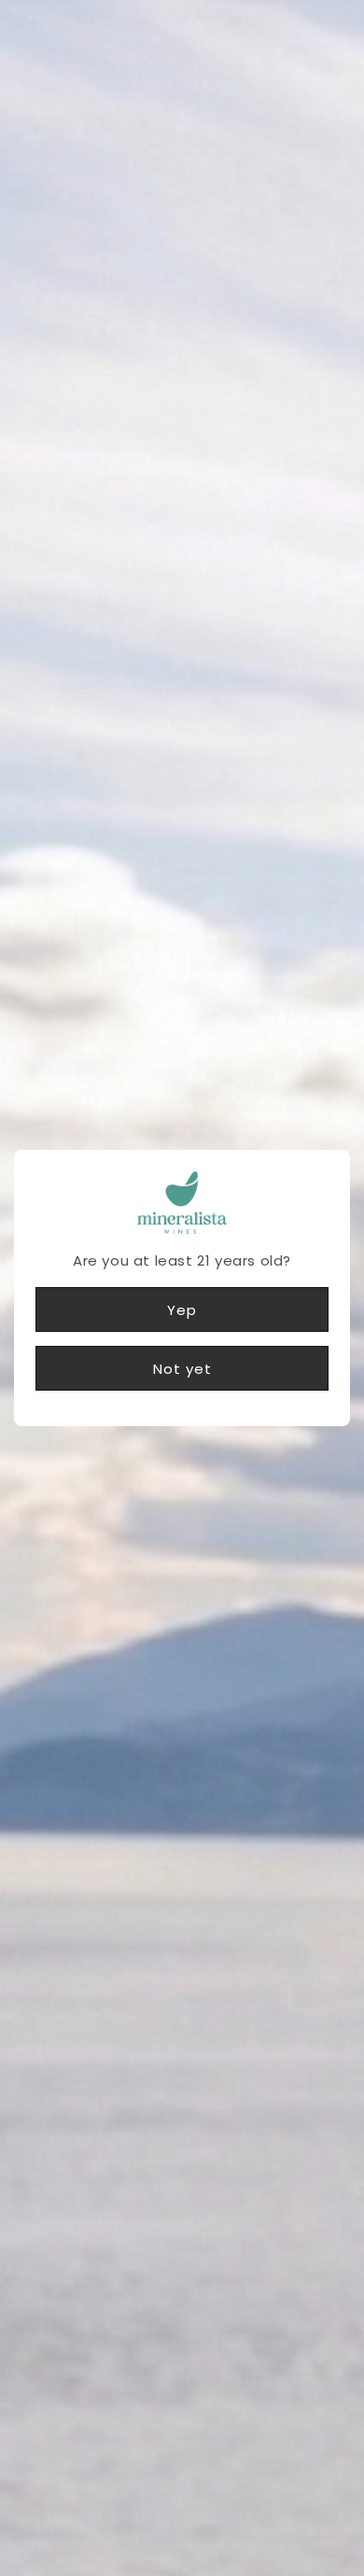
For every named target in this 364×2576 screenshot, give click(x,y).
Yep (182, 1310)
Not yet (182, 1369)
